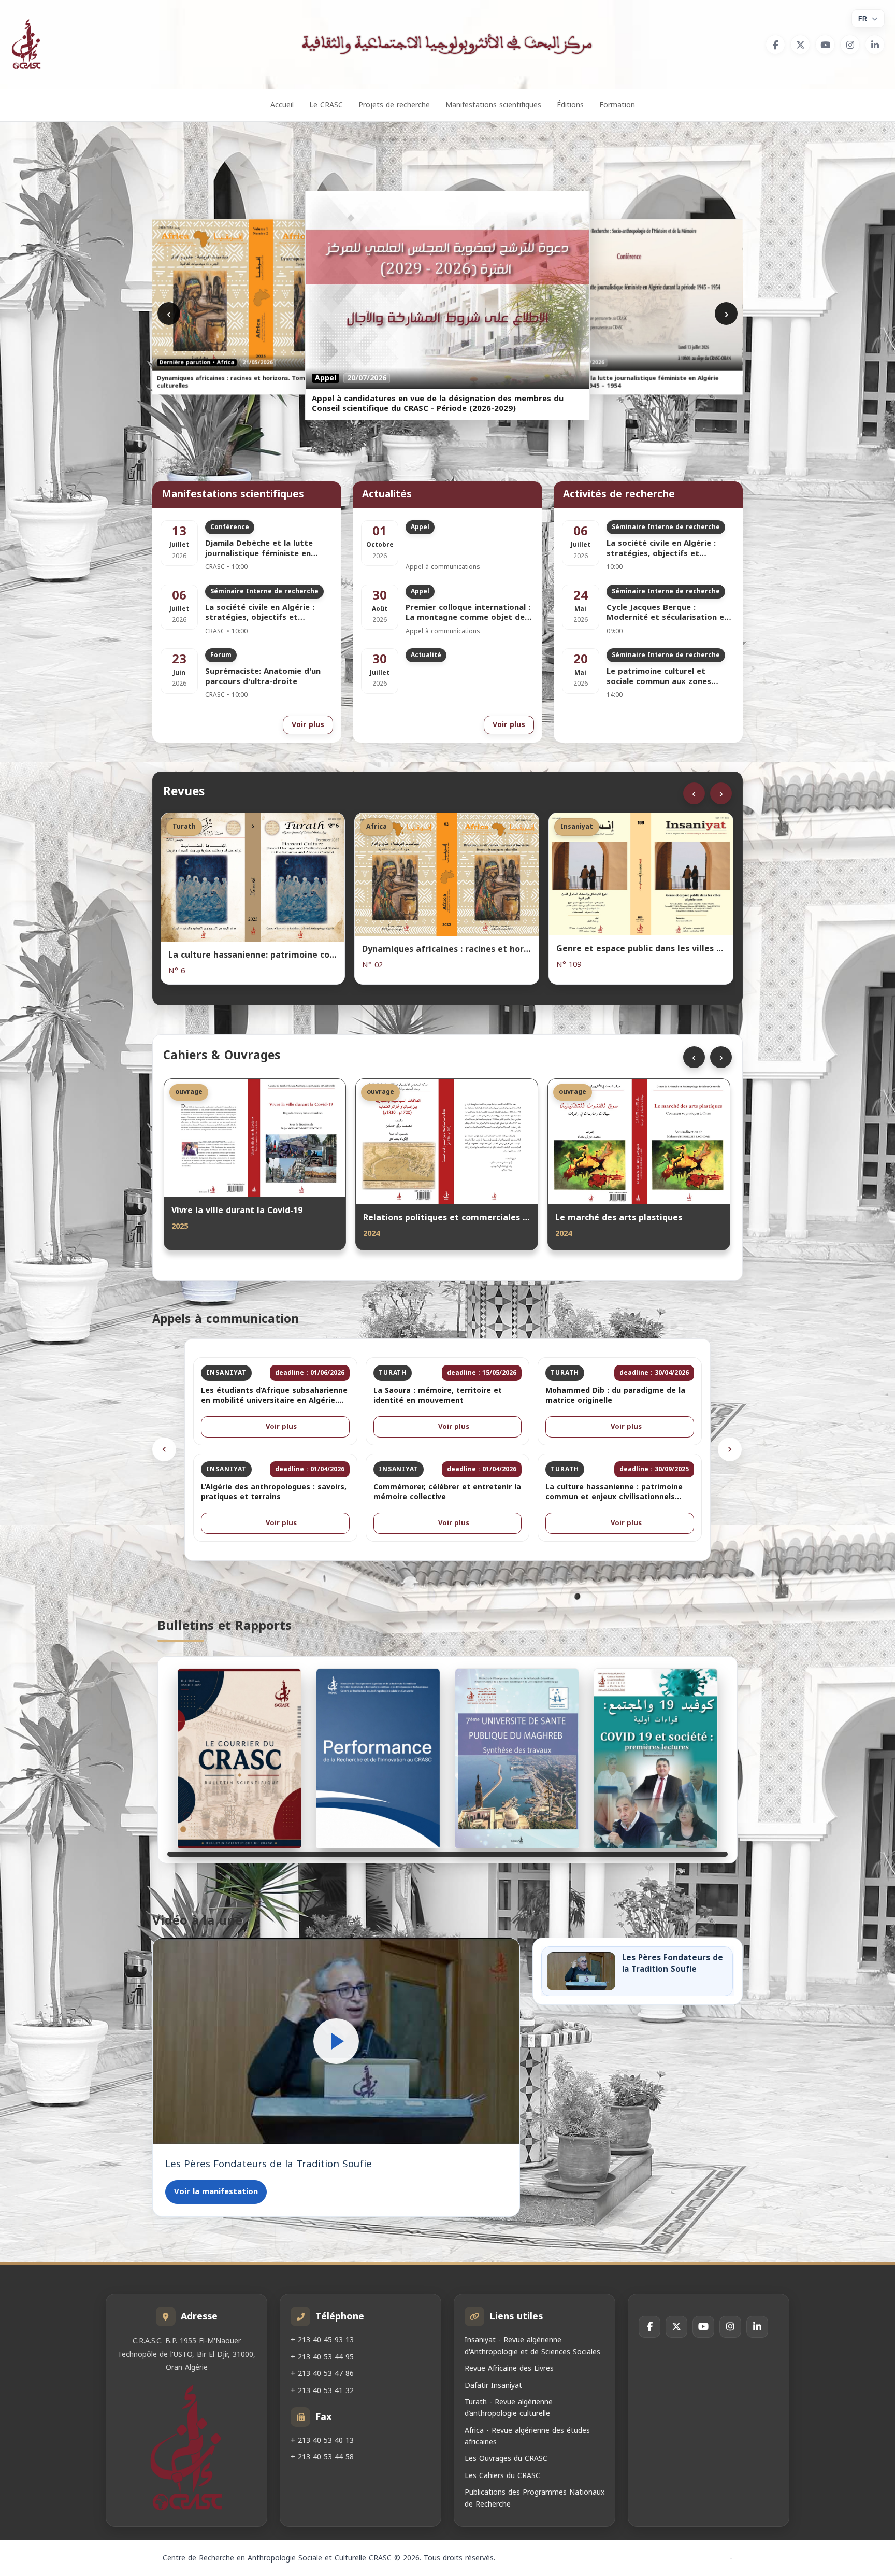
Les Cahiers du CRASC (502, 2476)
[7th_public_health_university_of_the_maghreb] (517, 1758)
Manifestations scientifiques (493, 105)
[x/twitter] (800, 45)
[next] (730, 1449)
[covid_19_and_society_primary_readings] (656, 1758)
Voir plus (308, 725)
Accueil (282, 105)
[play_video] (336, 2041)
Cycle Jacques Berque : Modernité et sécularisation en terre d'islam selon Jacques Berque (668, 613)
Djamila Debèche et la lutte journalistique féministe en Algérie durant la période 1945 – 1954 (269, 549)
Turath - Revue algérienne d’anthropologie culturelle (509, 2408)
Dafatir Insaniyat (493, 2385)
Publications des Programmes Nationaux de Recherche (535, 2498)
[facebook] (775, 45)
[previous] (164, 1449)
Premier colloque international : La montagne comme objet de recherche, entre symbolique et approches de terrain (468, 613)
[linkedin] (875, 45)
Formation (617, 105)
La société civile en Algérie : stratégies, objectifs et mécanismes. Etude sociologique (269, 613)
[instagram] (850, 45)
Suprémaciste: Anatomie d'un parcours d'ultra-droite (263, 677)
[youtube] (825, 45)
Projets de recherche (394, 105)
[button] (336, 2041)
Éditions (570, 105)
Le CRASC (326, 105)
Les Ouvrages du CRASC (506, 2459)
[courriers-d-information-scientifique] (239, 1758)
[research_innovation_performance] (378, 1758)
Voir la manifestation (216, 2191)
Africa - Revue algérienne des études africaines (527, 2436)
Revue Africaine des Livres (509, 2368)
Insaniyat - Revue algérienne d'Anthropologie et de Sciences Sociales (532, 2346)
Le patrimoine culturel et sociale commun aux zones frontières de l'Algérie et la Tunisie (660, 677)
